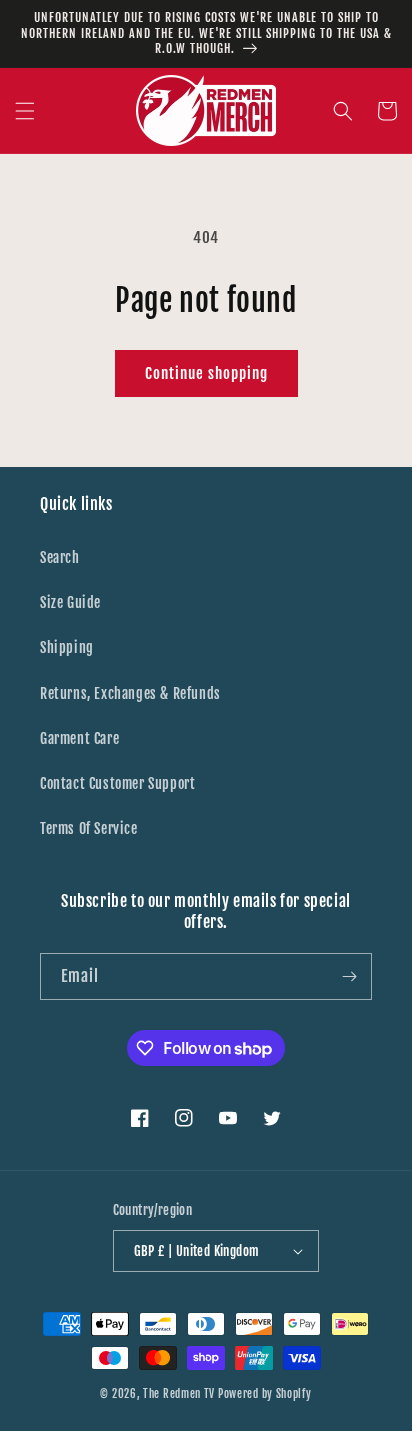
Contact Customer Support (117, 783)
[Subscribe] (349, 976)
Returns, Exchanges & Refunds (130, 693)
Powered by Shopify (265, 1394)
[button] (25, 111)
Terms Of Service (89, 828)
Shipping (67, 647)
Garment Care (79, 738)
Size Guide (70, 602)
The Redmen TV (179, 1394)
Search (60, 557)
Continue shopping (206, 373)
